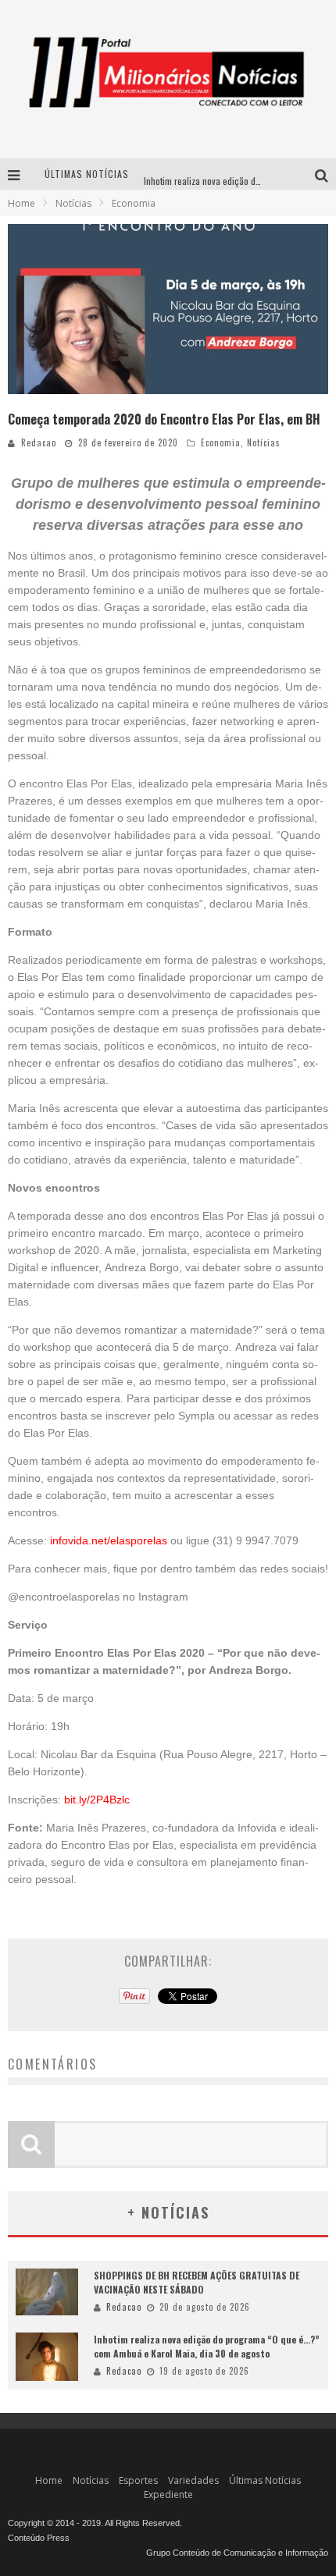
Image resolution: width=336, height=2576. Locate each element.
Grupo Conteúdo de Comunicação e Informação (237, 2553)
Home (21, 203)
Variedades (193, 2480)
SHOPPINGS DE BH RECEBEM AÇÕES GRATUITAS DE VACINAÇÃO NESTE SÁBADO (197, 2282)
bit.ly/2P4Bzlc (97, 1800)
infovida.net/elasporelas (109, 1540)
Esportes (138, 2480)
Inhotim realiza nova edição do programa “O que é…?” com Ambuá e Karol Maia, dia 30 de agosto (207, 2346)
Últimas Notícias (265, 2480)
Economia (221, 442)
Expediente (168, 2494)
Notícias (264, 442)
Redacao (39, 442)
